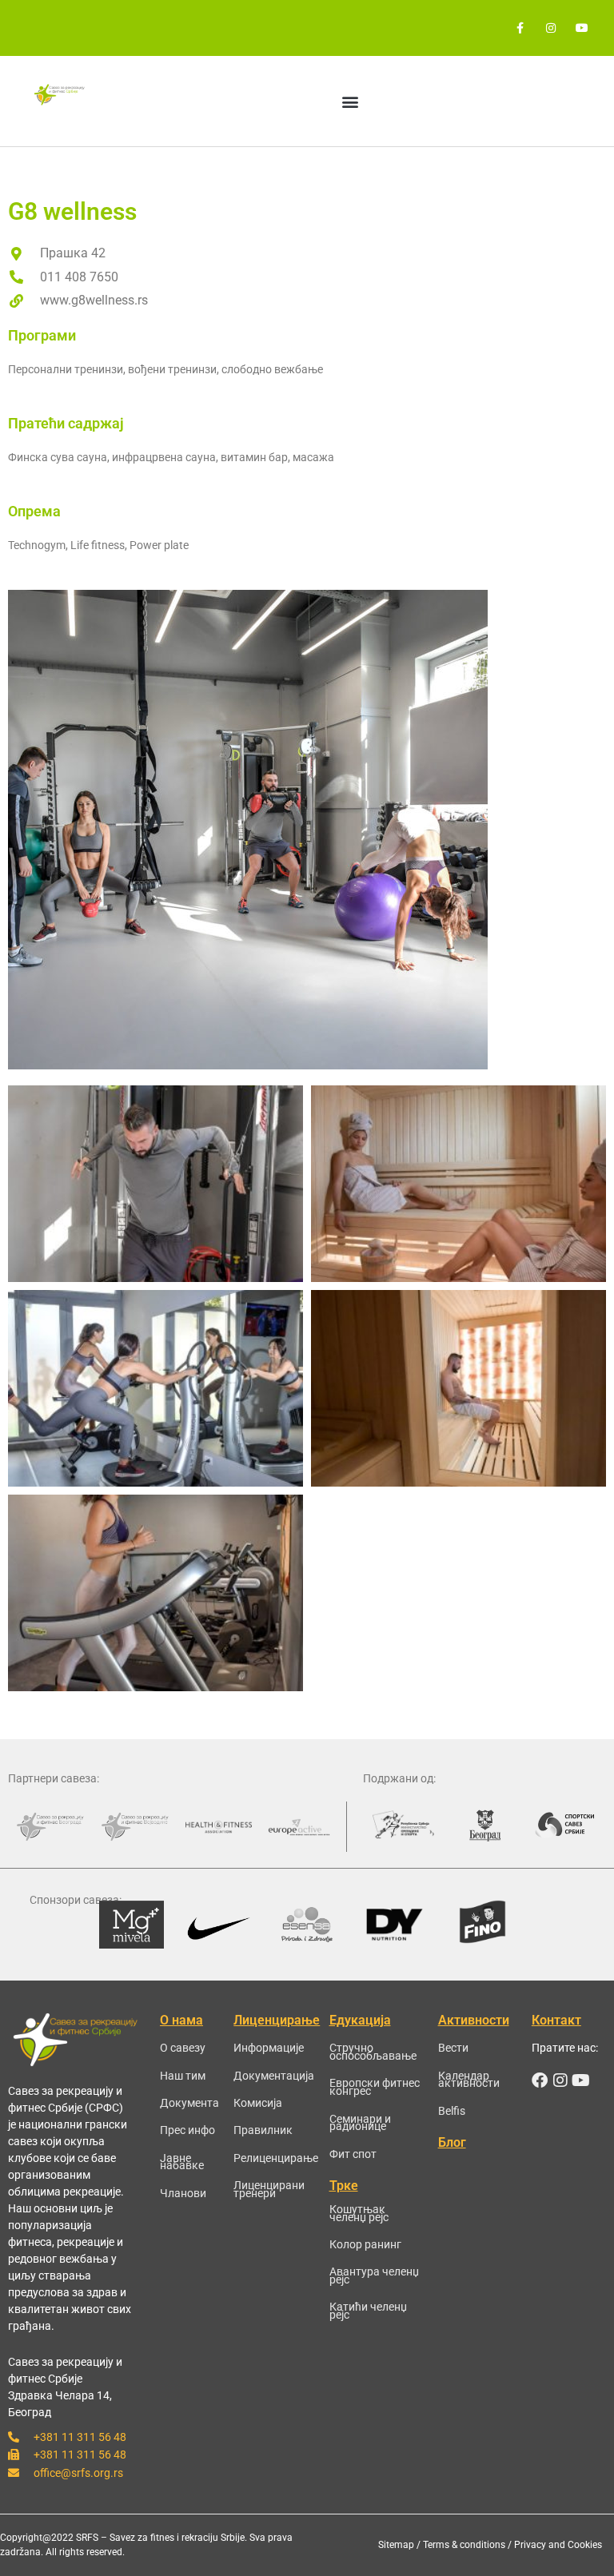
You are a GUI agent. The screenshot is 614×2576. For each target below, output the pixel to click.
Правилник (263, 2130)
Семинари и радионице (360, 2123)
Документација (274, 2076)
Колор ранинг (365, 2244)
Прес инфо (187, 2130)
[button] (351, 101)
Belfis (452, 2111)
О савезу (183, 2048)
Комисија (258, 2103)
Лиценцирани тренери (269, 2189)
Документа (189, 2103)
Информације (269, 2048)
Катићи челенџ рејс (368, 2311)
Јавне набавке (182, 2162)
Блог (452, 2142)
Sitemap (396, 2545)
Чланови (183, 2193)
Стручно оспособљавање (373, 2052)
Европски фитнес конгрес (375, 2087)
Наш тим (183, 2076)
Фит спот (353, 2154)
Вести (453, 2048)
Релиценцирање (276, 2158)
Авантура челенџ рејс (374, 2275)
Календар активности (469, 2080)
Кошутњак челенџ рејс (359, 2213)
